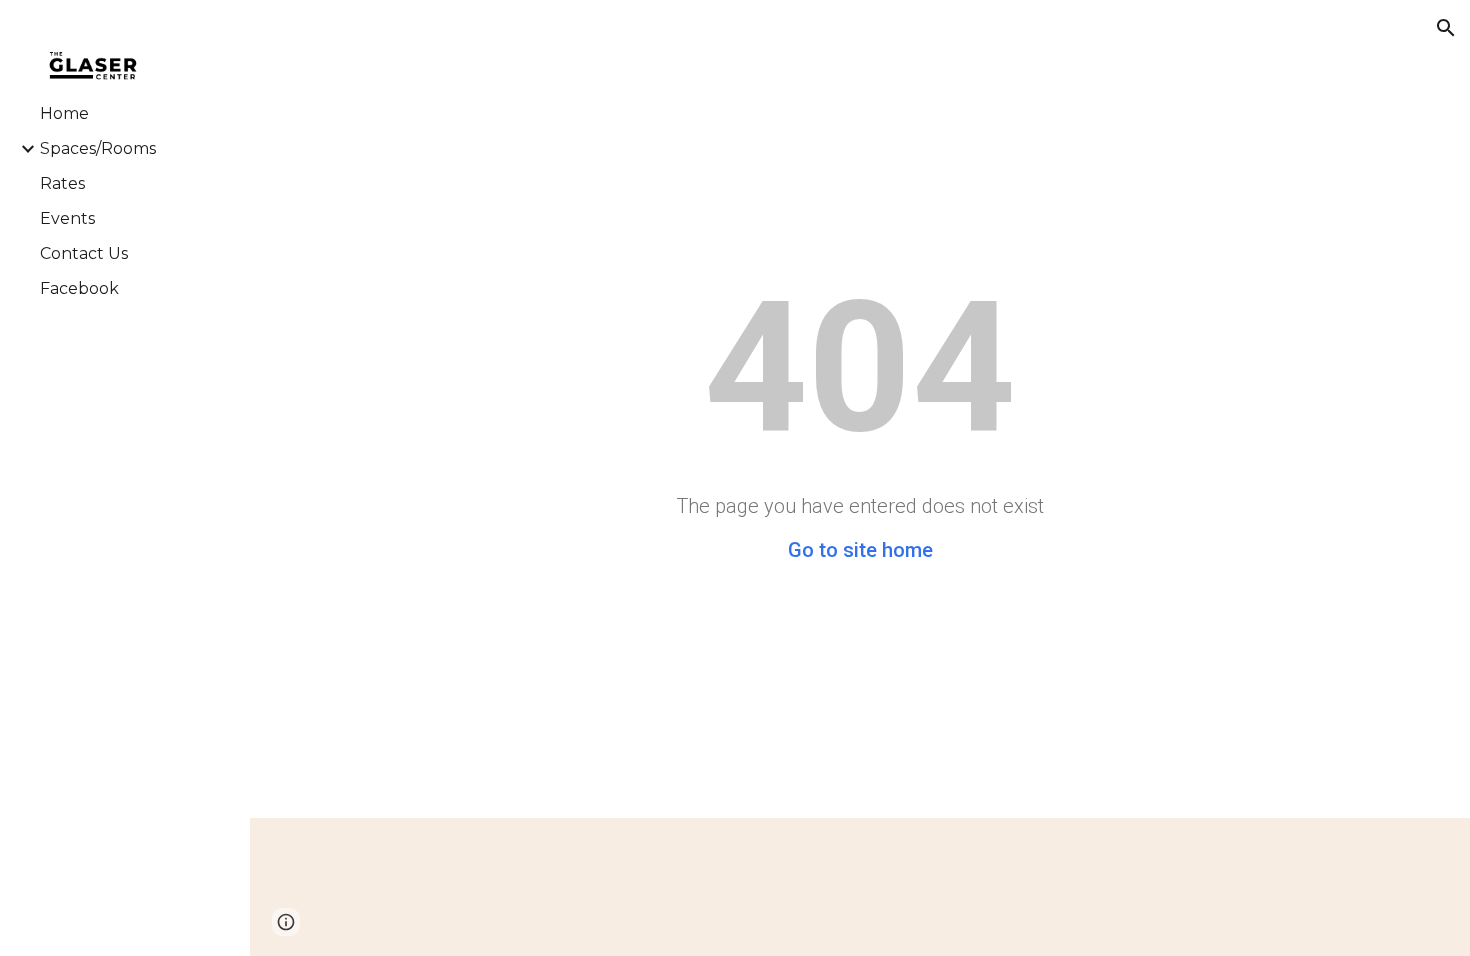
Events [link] (67, 218)
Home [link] (64, 113)
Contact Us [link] (84, 253)
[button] (1446, 28)
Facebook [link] (79, 288)
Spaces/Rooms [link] (98, 148)
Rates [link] (62, 183)
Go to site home (860, 550)
